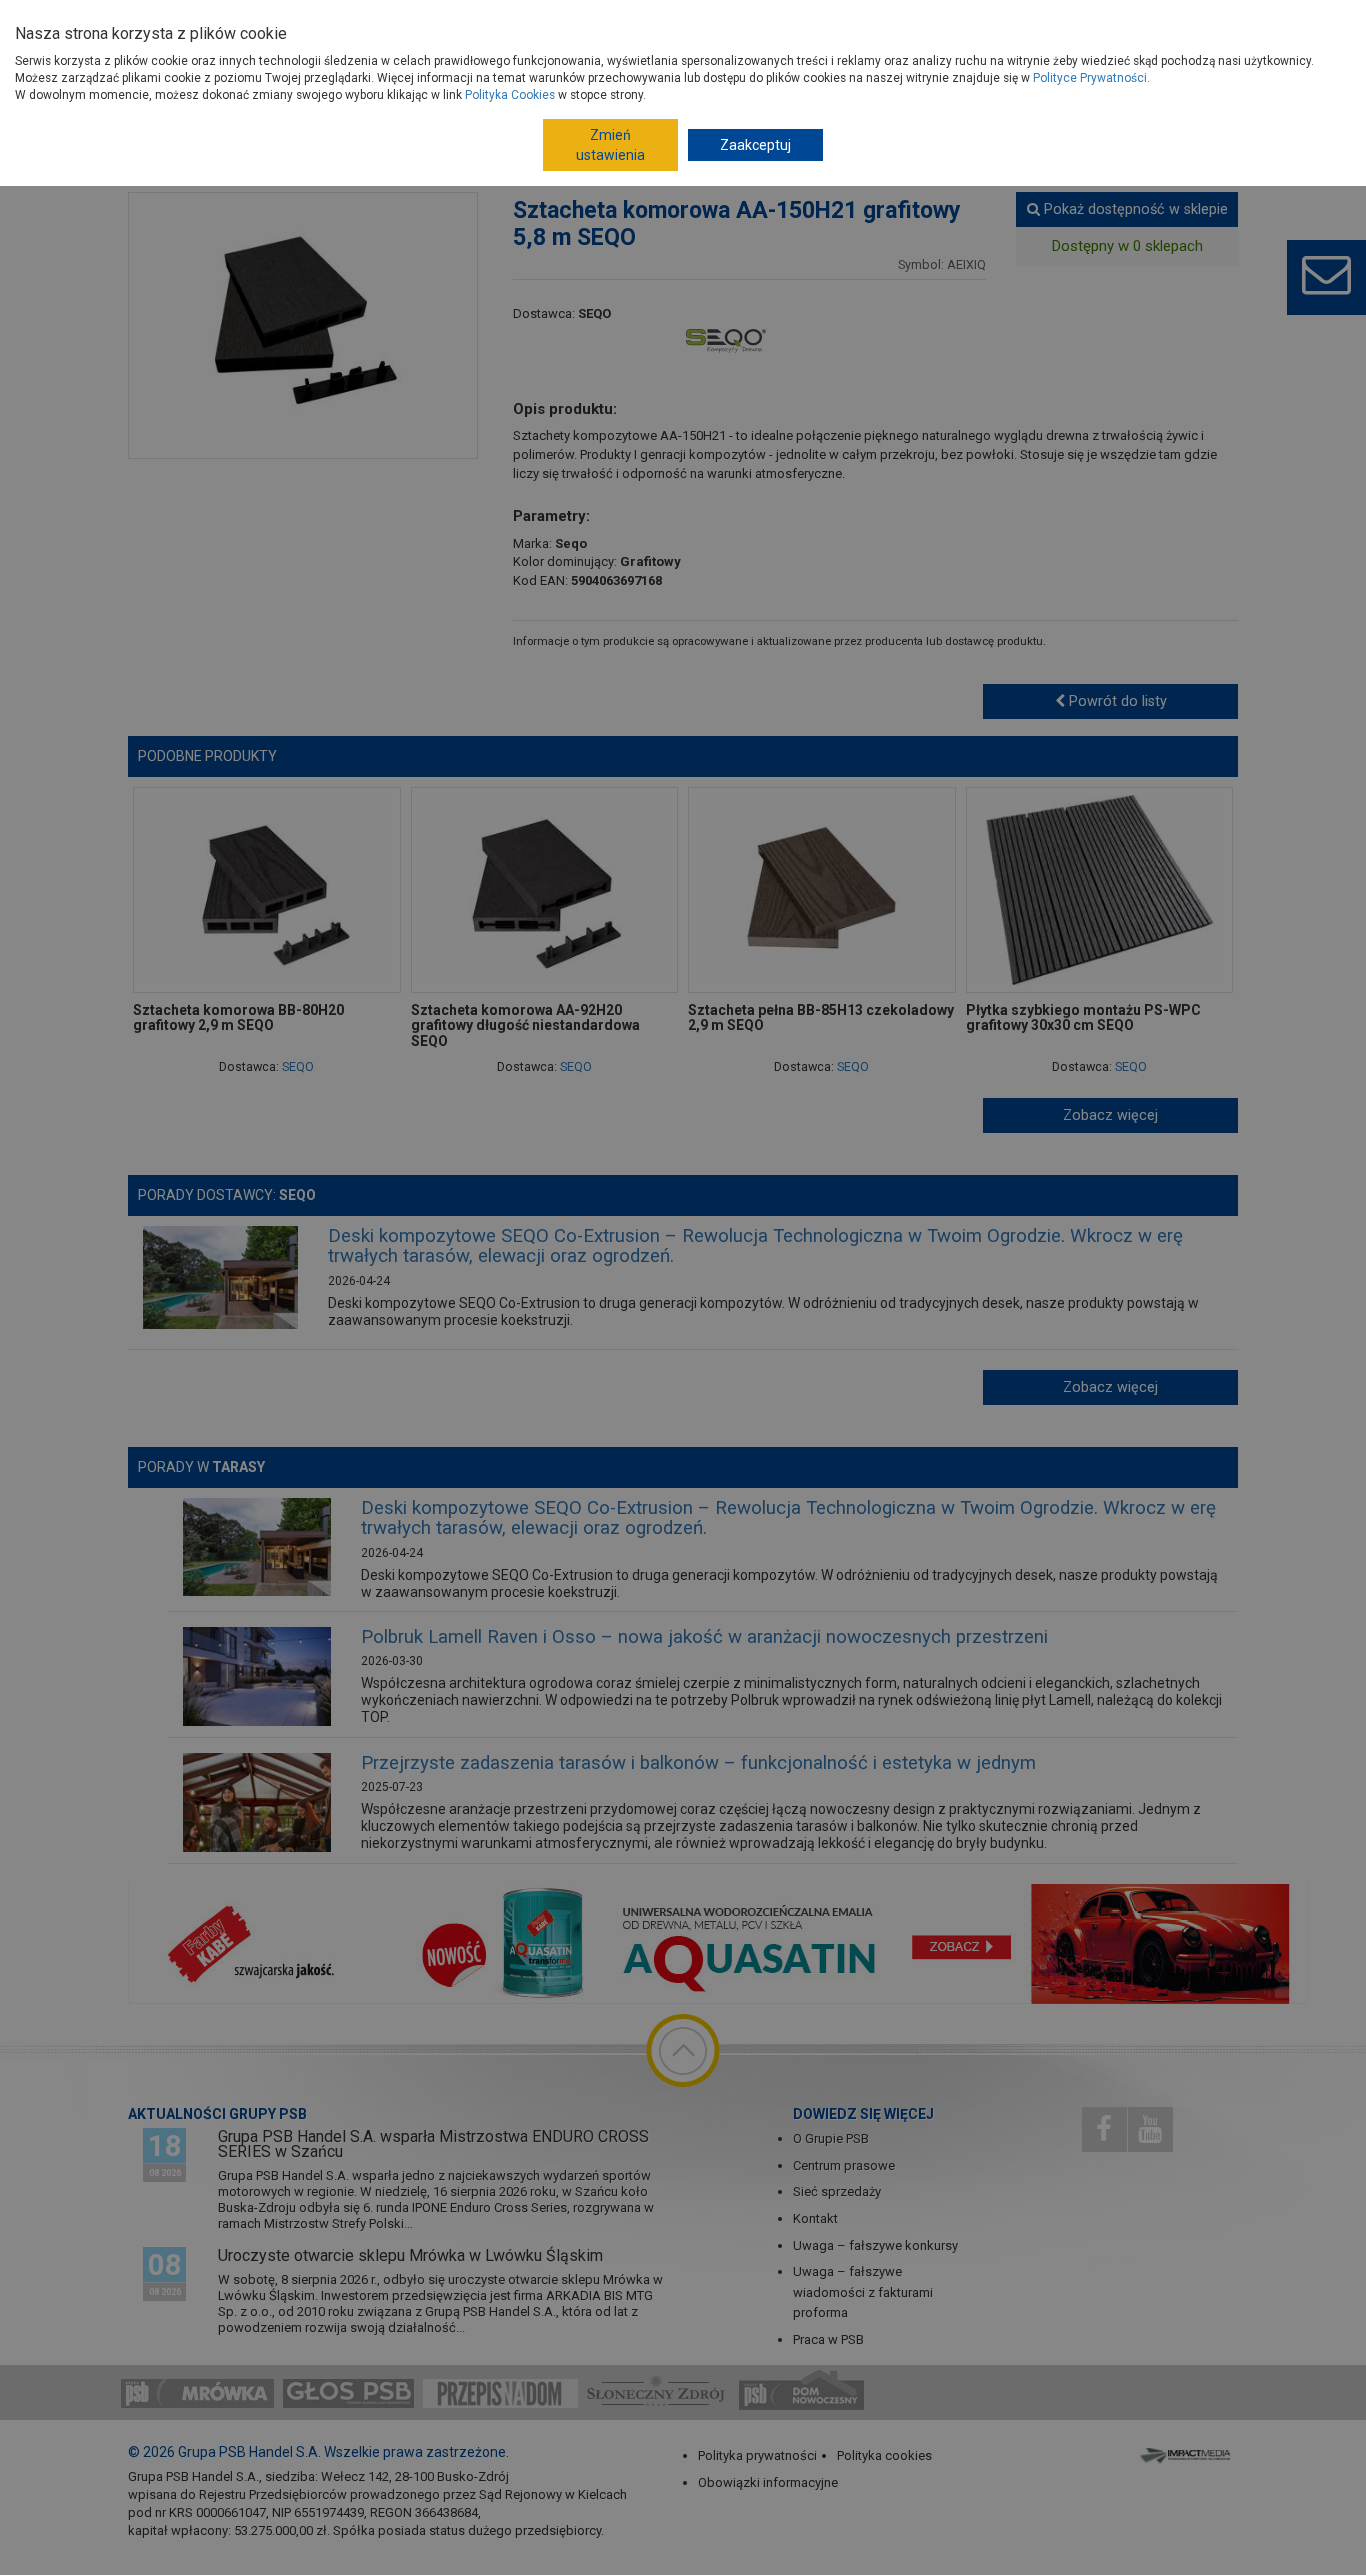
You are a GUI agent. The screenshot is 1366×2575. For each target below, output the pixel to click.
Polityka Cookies (510, 95)
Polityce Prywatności (1090, 78)
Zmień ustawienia (610, 145)
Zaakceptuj (755, 145)
